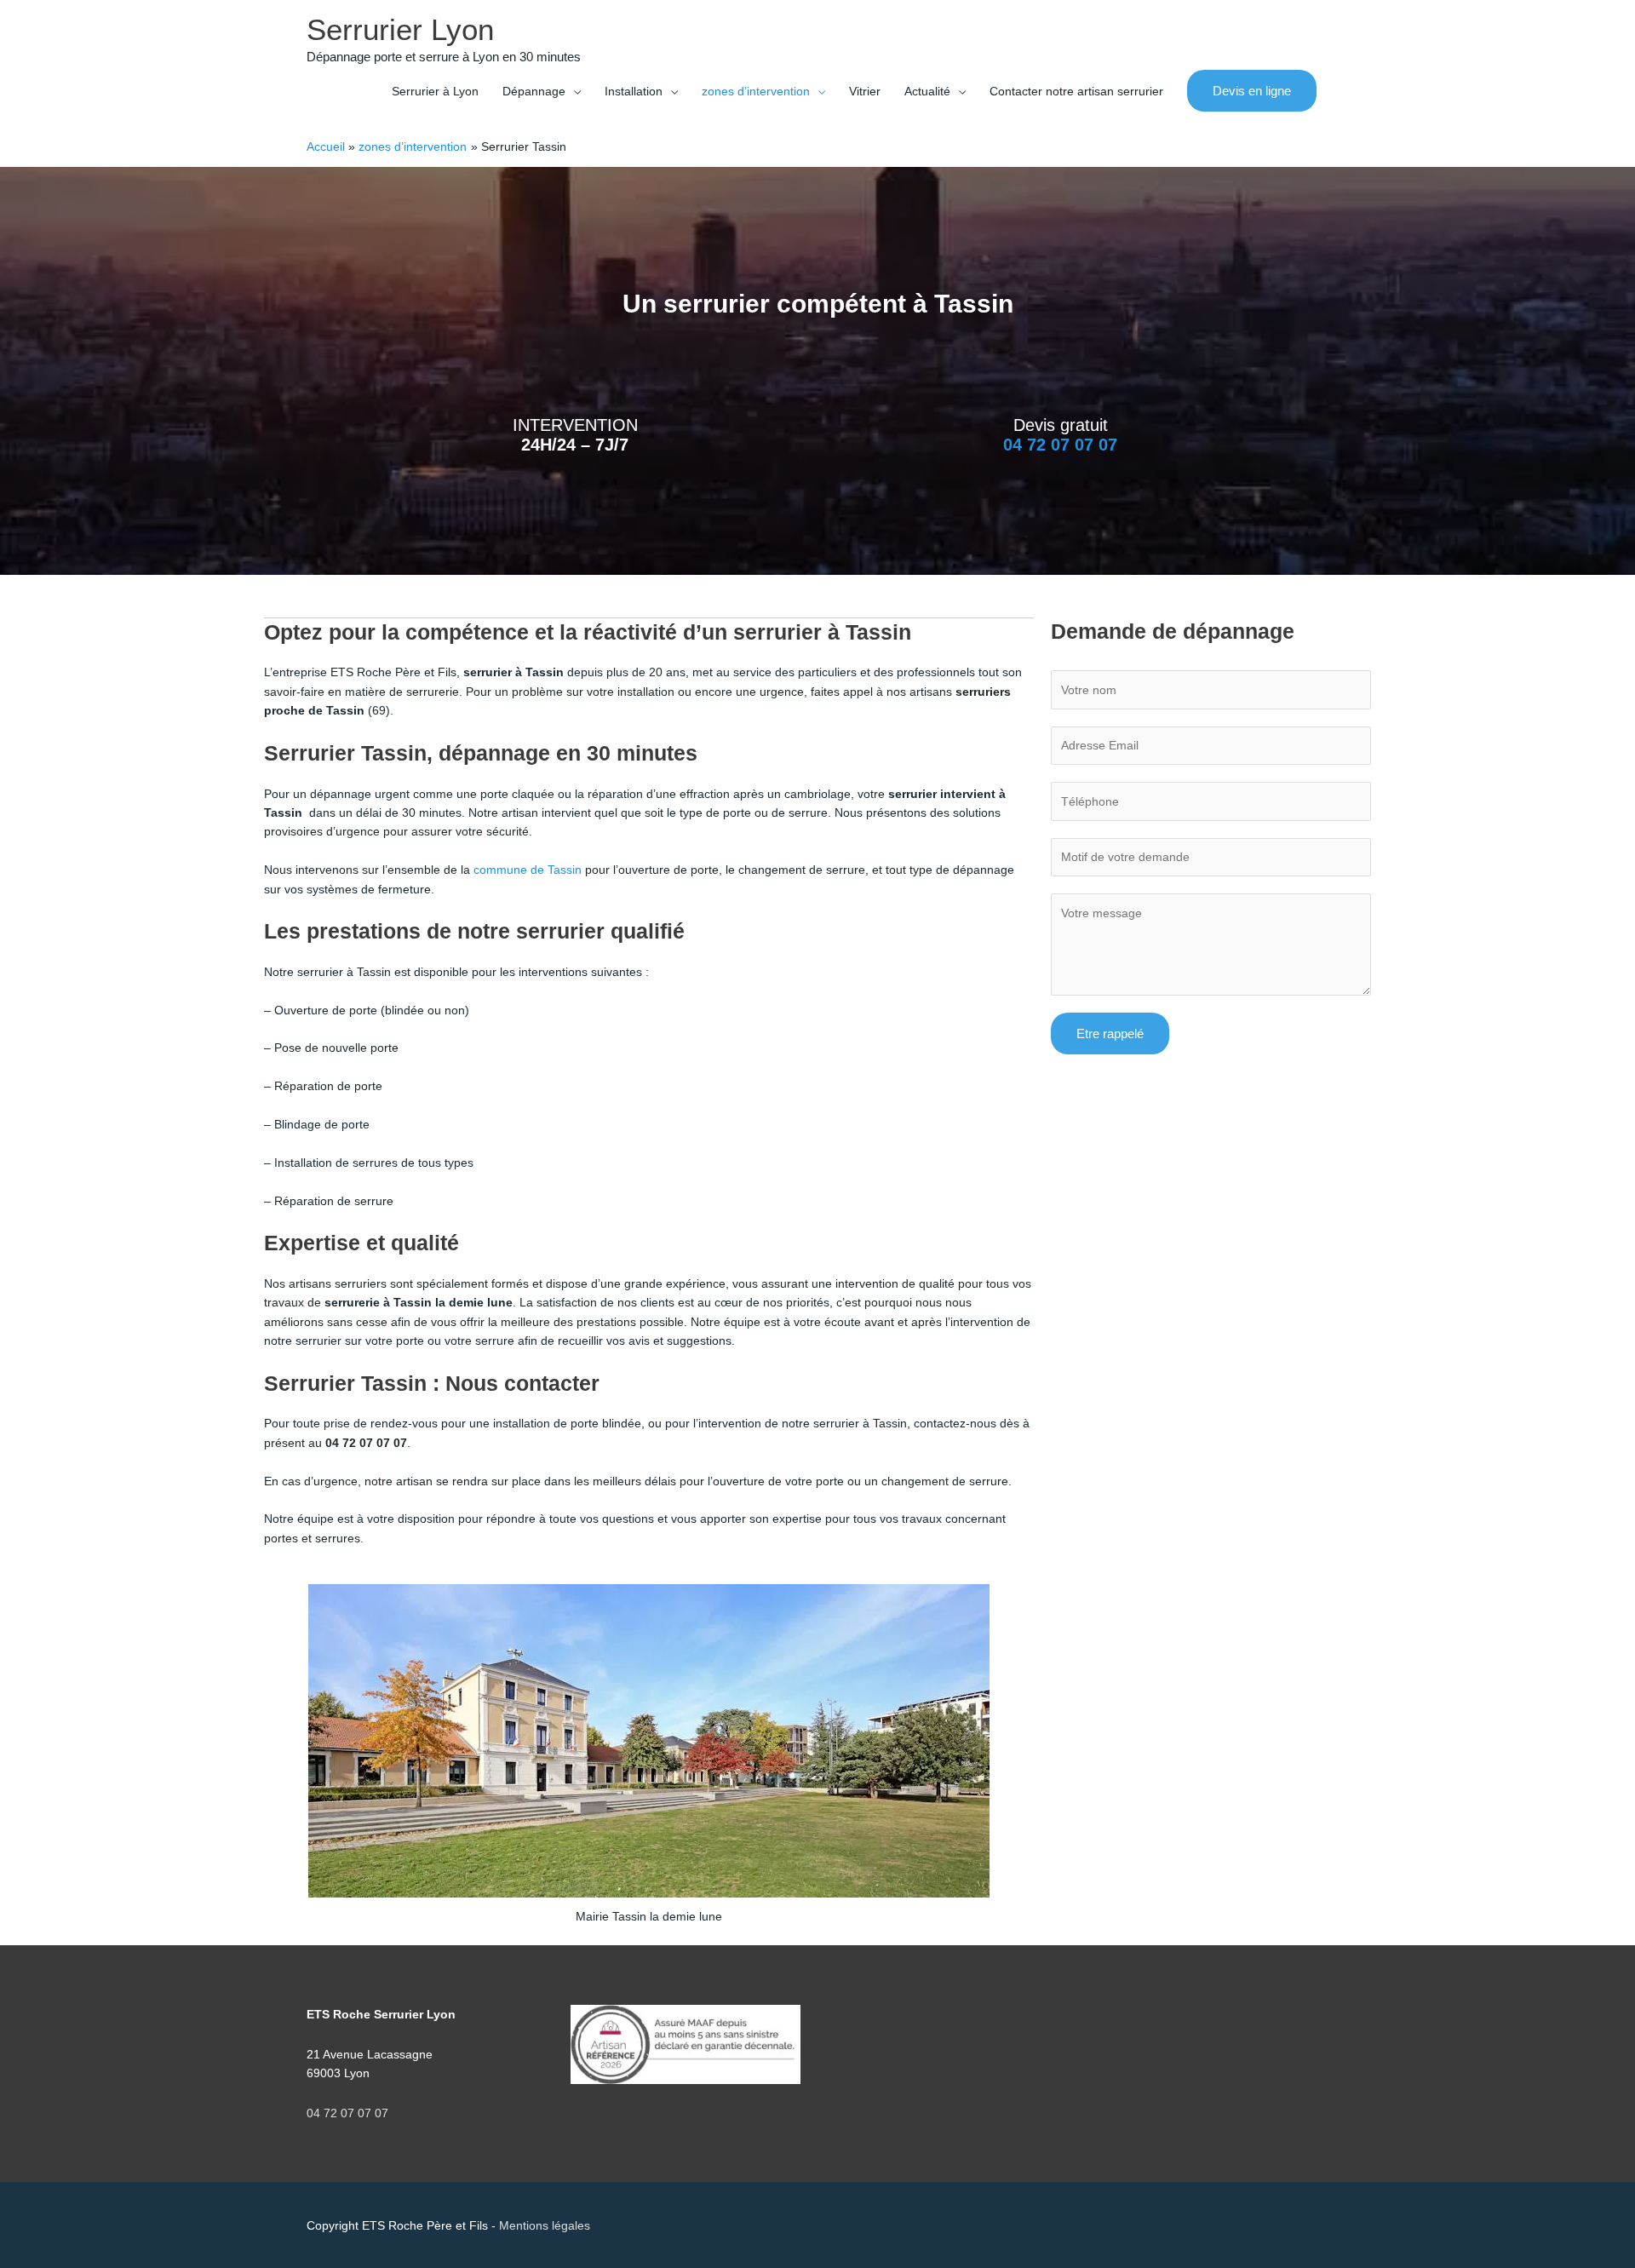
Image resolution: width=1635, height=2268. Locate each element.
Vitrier (865, 91)
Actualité (927, 91)
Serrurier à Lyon (435, 91)
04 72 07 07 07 (1060, 445)
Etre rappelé (1110, 1034)
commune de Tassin (528, 870)
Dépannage (534, 91)
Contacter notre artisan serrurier (1076, 91)
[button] (1252, 91)
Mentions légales (545, 2225)
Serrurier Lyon (400, 29)
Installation (634, 91)
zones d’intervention (756, 91)
